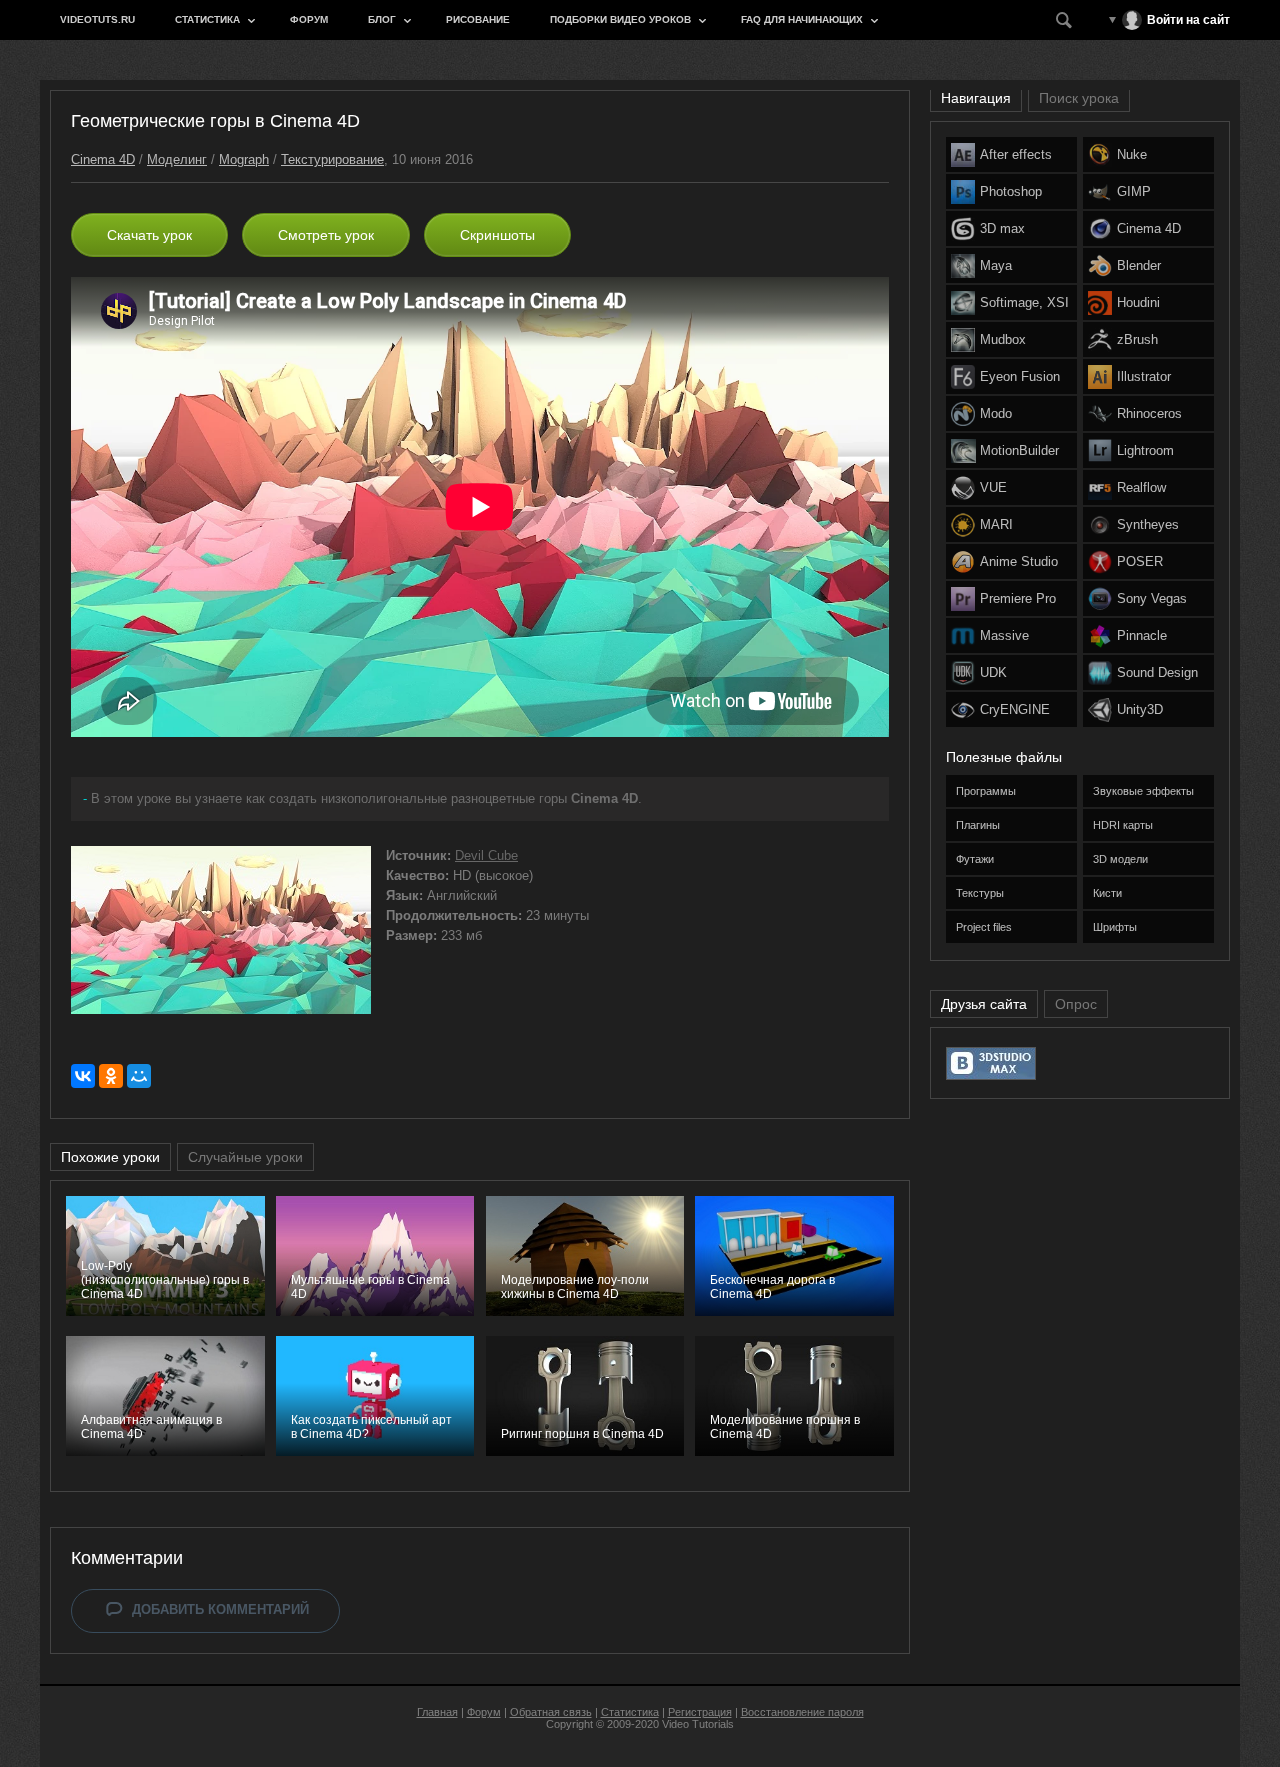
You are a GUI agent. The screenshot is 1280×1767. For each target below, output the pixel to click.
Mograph (244, 159)
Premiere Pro (1018, 598)
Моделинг (177, 159)
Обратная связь (551, 1712)
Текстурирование (332, 159)
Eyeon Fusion (1020, 376)
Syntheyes (1148, 524)
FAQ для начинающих (802, 19)
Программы (986, 791)
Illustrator (1144, 376)
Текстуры (980, 893)
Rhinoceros (1149, 413)
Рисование (478, 19)
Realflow (1141, 487)
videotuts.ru (97, 19)
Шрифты (1115, 927)
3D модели (1120, 859)
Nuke (1132, 154)
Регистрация (700, 1712)
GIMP (1134, 191)
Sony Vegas (1152, 598)
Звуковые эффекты (1143, 791)
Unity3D (1140, 709)
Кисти (1107, 893)
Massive (1004, 635)
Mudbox (1003, 339)
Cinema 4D (103, 159)
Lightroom (1145, 450)
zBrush (1137, 339)
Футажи (975, 859)
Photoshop (1011, 191)
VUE (993, 487)
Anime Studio (1019, 561)
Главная (437, 1712)
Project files (984, 927)
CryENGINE (1015, 709)
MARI (996, 524)
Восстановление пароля (802, 1712)
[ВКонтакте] (83, 1076)
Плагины (978, 825)
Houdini (1138, 302)
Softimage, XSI (1024, 302)
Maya (996, 265)
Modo (996, 413)
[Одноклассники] (111, 1076)
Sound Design (1157, 672)
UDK (993, 672)
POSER (1140, 561)
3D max (1002, 228)
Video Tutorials (698, 1724)
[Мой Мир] (139, 1076)
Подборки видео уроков (620, 19)
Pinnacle (1142, 635)
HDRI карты (1123, 825)
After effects (1016, 154)
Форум (309, 19)
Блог (382, 19)
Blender (1139, 265)
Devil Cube (486, 855)
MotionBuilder (1019, 450)
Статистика (207, 19)
